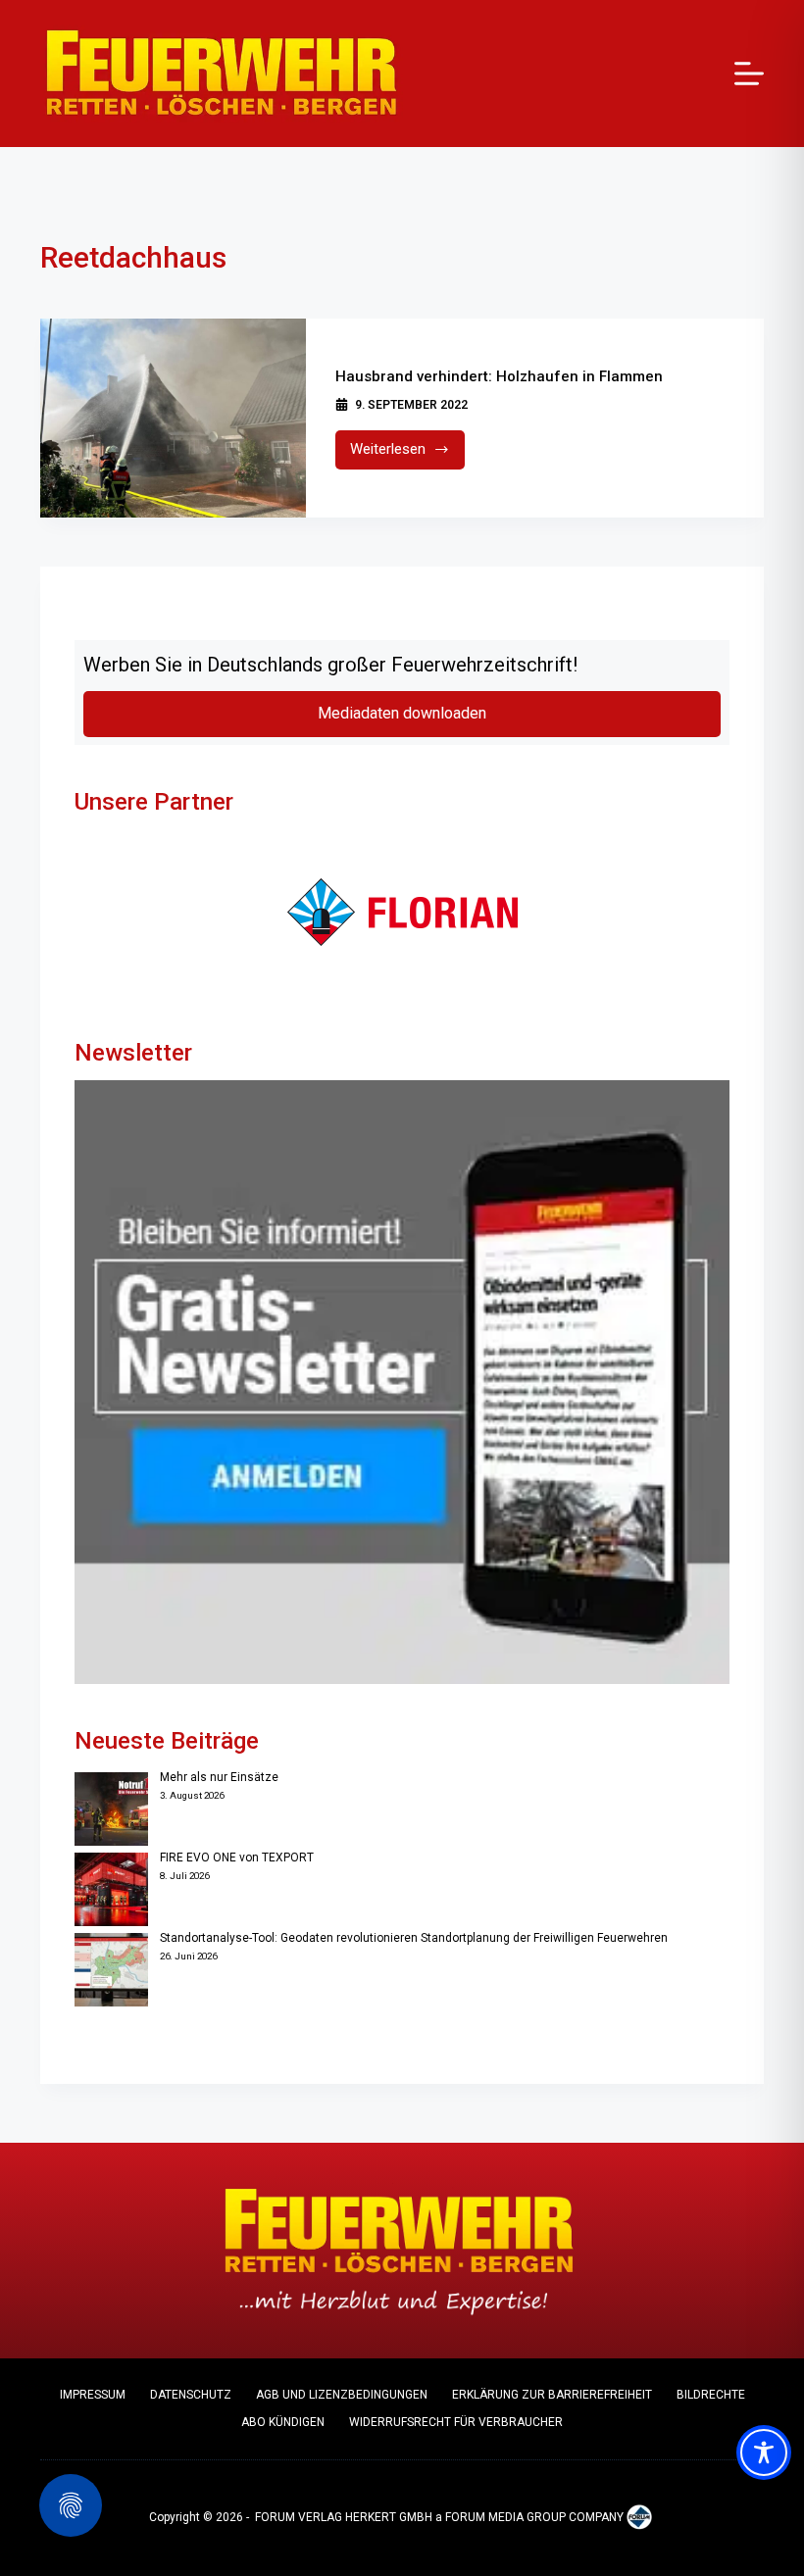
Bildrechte (711, 2395)
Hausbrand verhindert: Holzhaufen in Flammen (499, 376)
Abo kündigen (283, 2422)
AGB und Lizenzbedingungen (342, 2395)
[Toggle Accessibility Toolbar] (764, 2452)
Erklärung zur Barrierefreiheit (552, 2395)
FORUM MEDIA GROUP (505, 2517)
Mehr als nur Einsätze (219, 1777)
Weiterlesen (407, 454)
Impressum (93, 2395)
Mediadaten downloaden (402, 713)
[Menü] (749, 74)
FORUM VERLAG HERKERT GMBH (344, 2517)
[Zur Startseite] (222, 74)
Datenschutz (191, 2395)
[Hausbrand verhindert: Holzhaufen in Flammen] (173, 418)
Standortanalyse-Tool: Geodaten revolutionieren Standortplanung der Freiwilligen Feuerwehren (414, 1938)
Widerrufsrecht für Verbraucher (456, 2422)
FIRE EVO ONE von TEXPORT (237, 1858)
